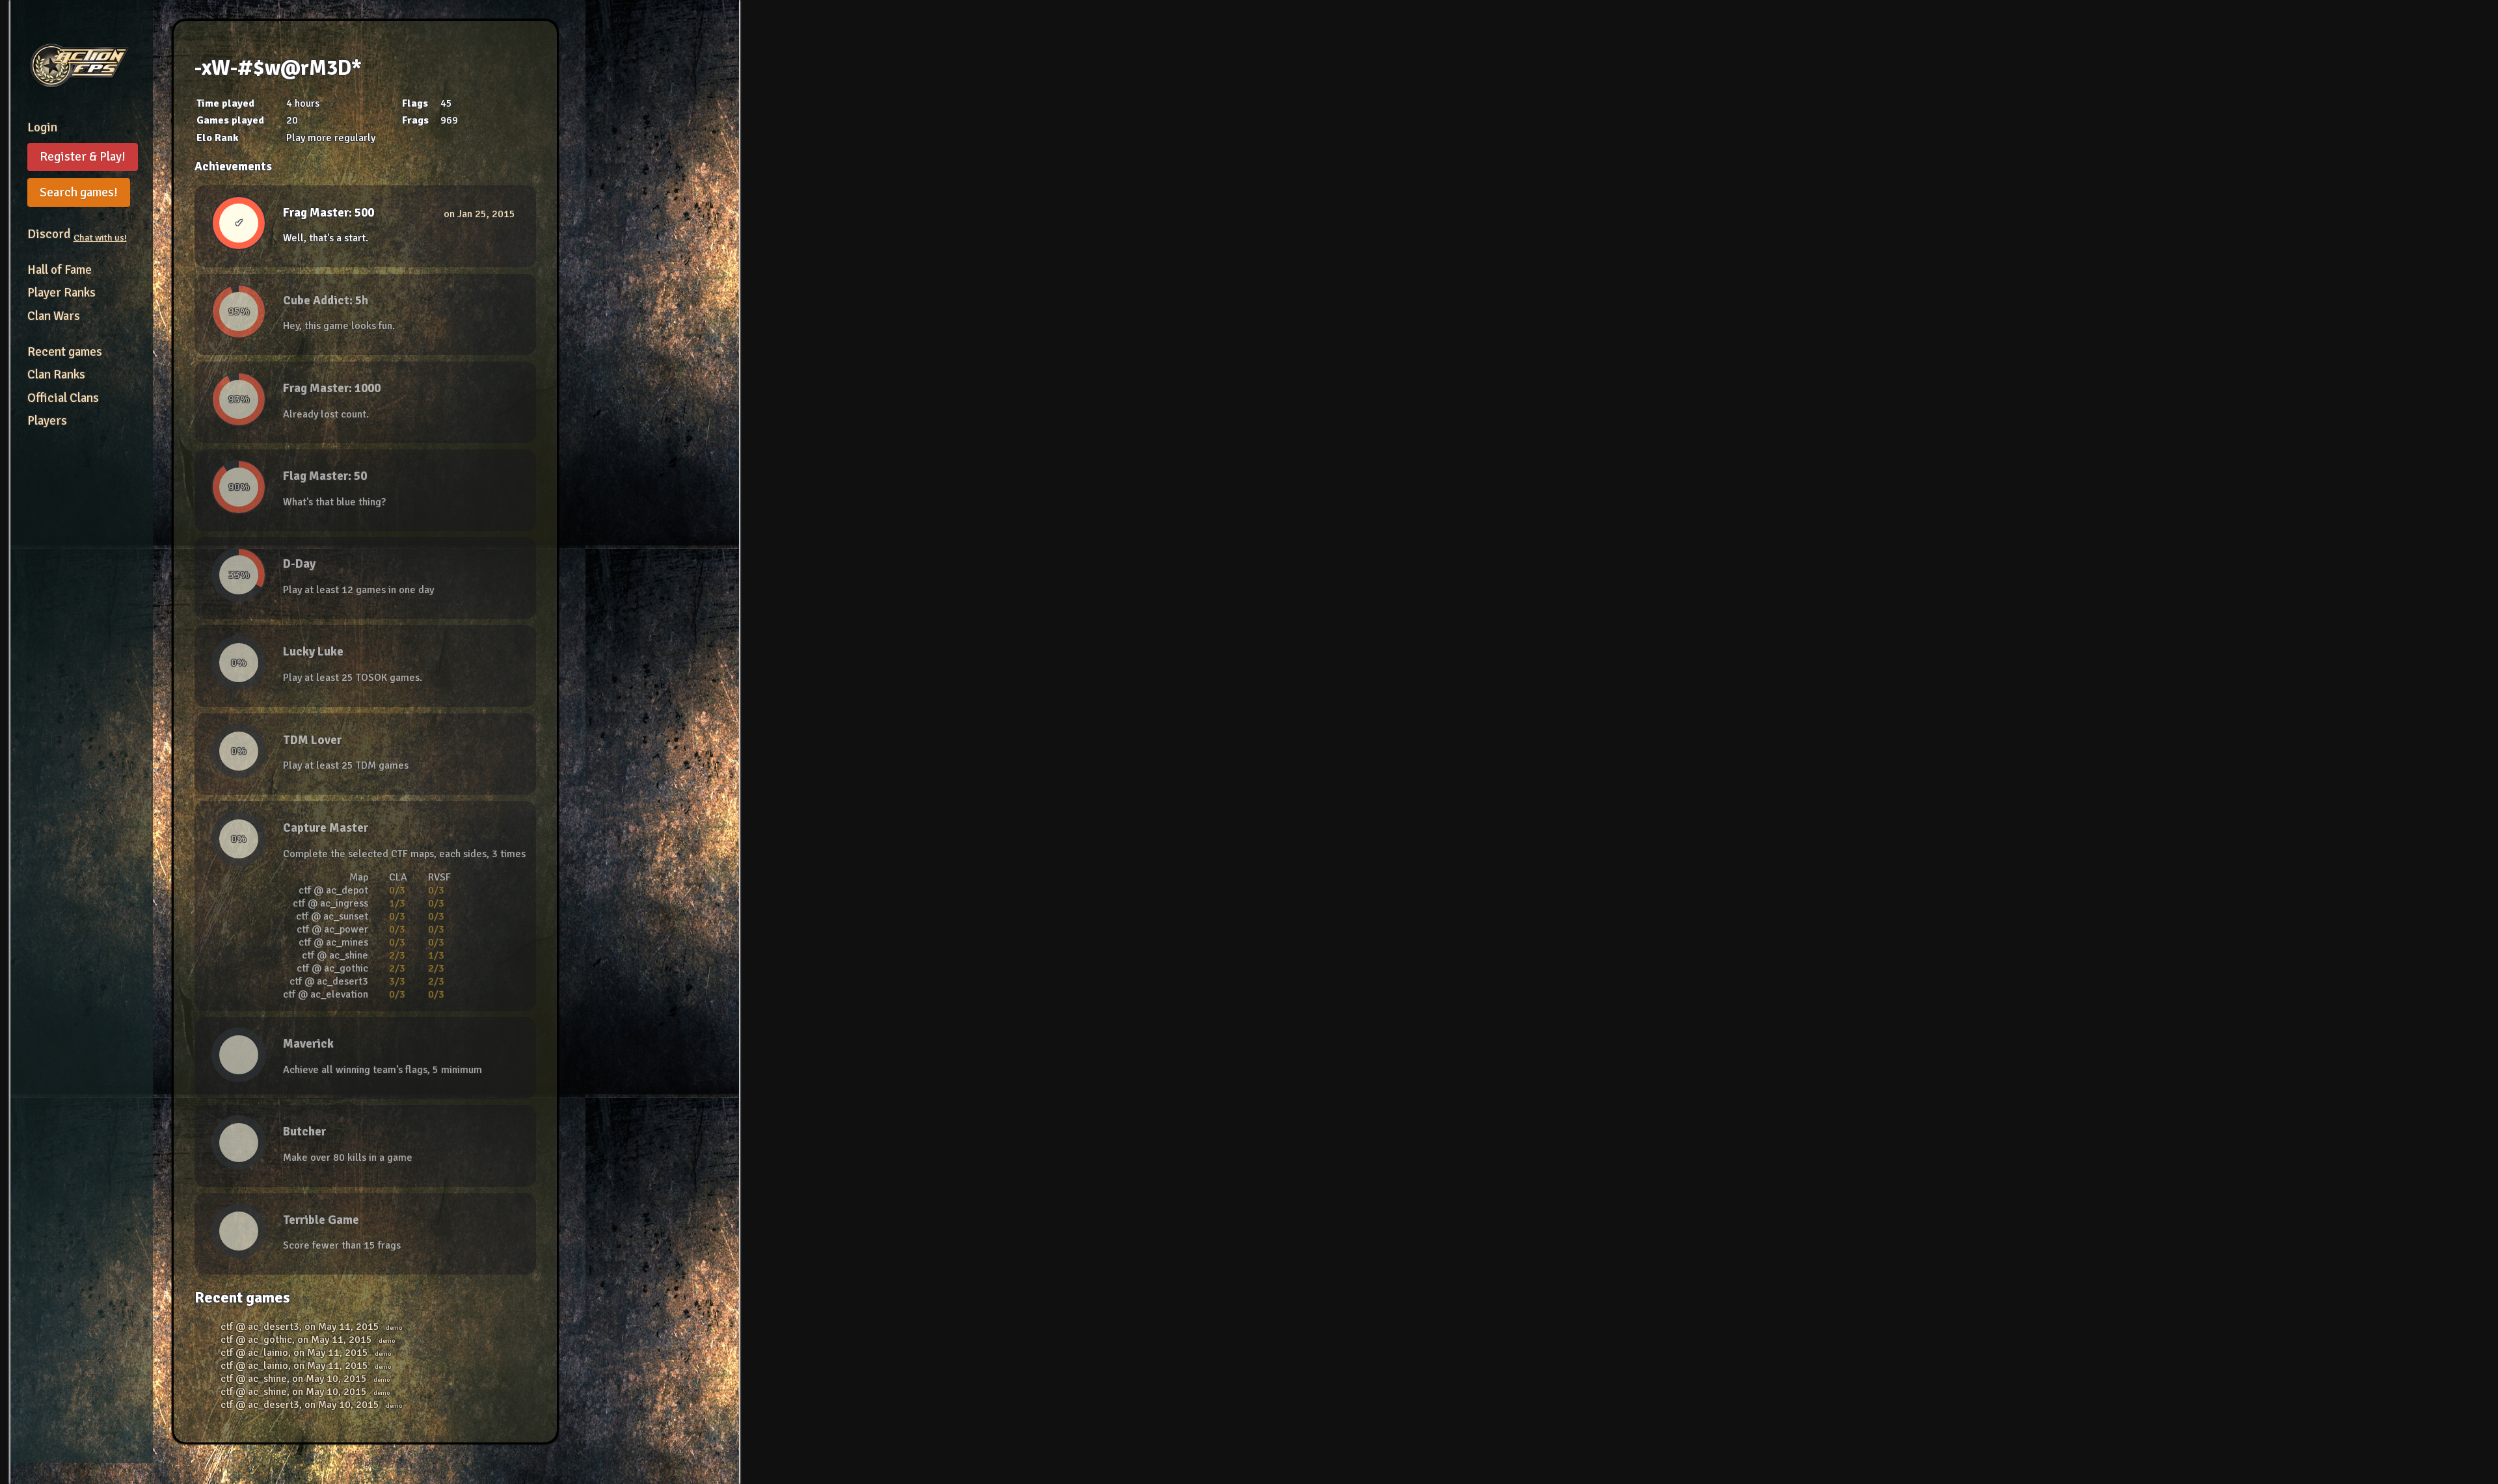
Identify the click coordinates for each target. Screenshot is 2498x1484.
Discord (77, 234)
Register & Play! (83, 157)
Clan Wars (54, 316)
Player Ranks (61, 293)
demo (394, 1328)
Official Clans (63, 398)
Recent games (65, 352)
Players (47, 421)
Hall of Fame (60, 270)
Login (42, 127)
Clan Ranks (56, 375)
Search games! (79, 192)
